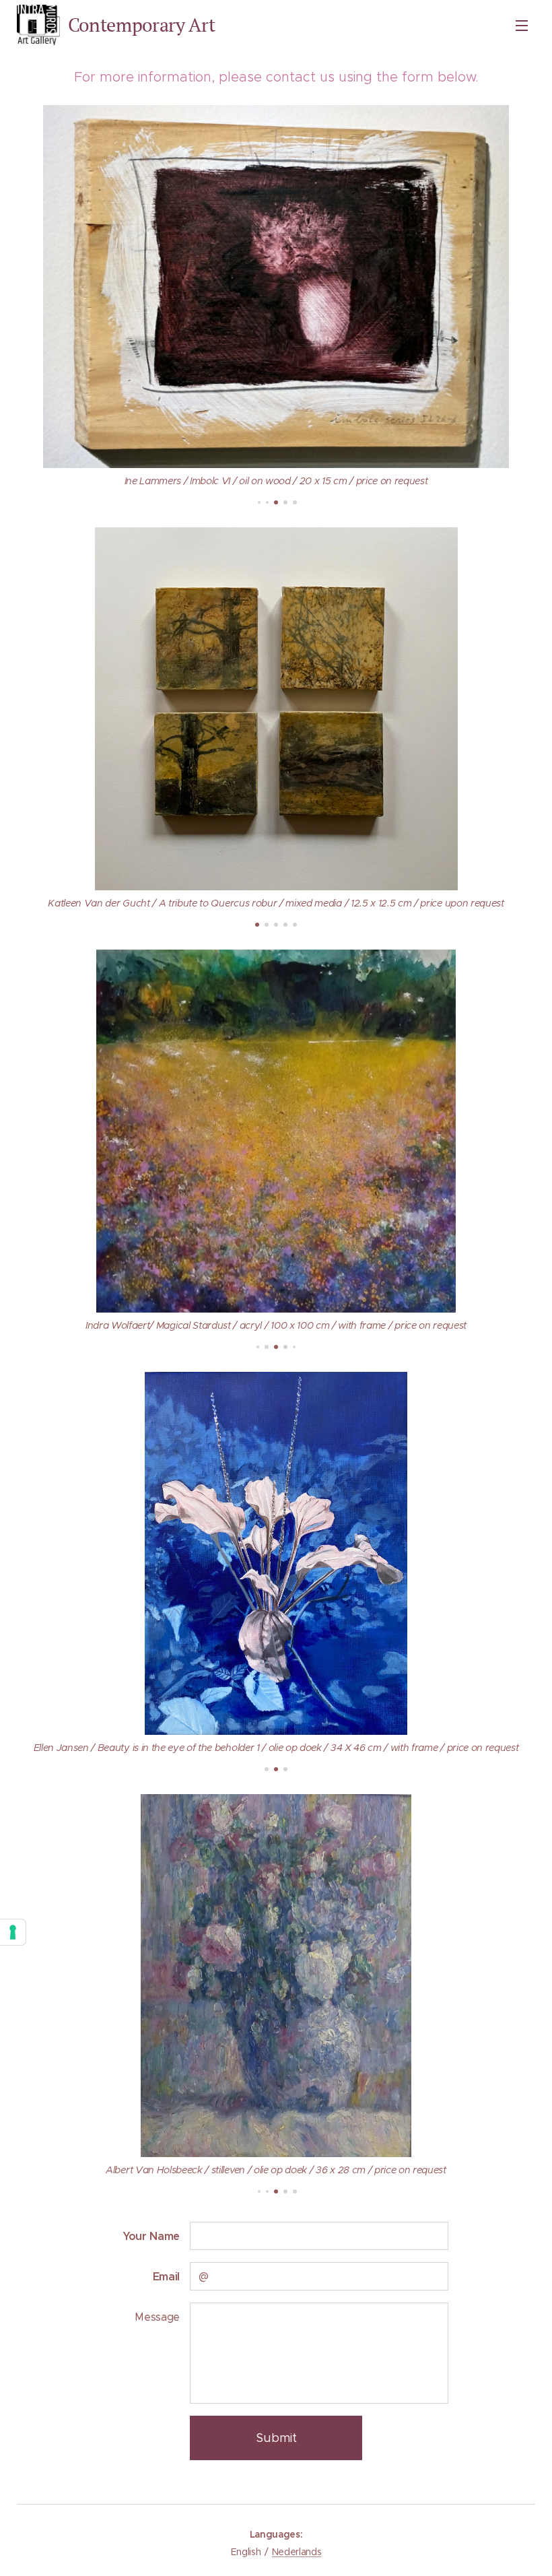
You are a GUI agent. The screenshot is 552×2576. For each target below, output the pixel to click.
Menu (522, 25)
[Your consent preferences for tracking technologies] (13, 1932)
